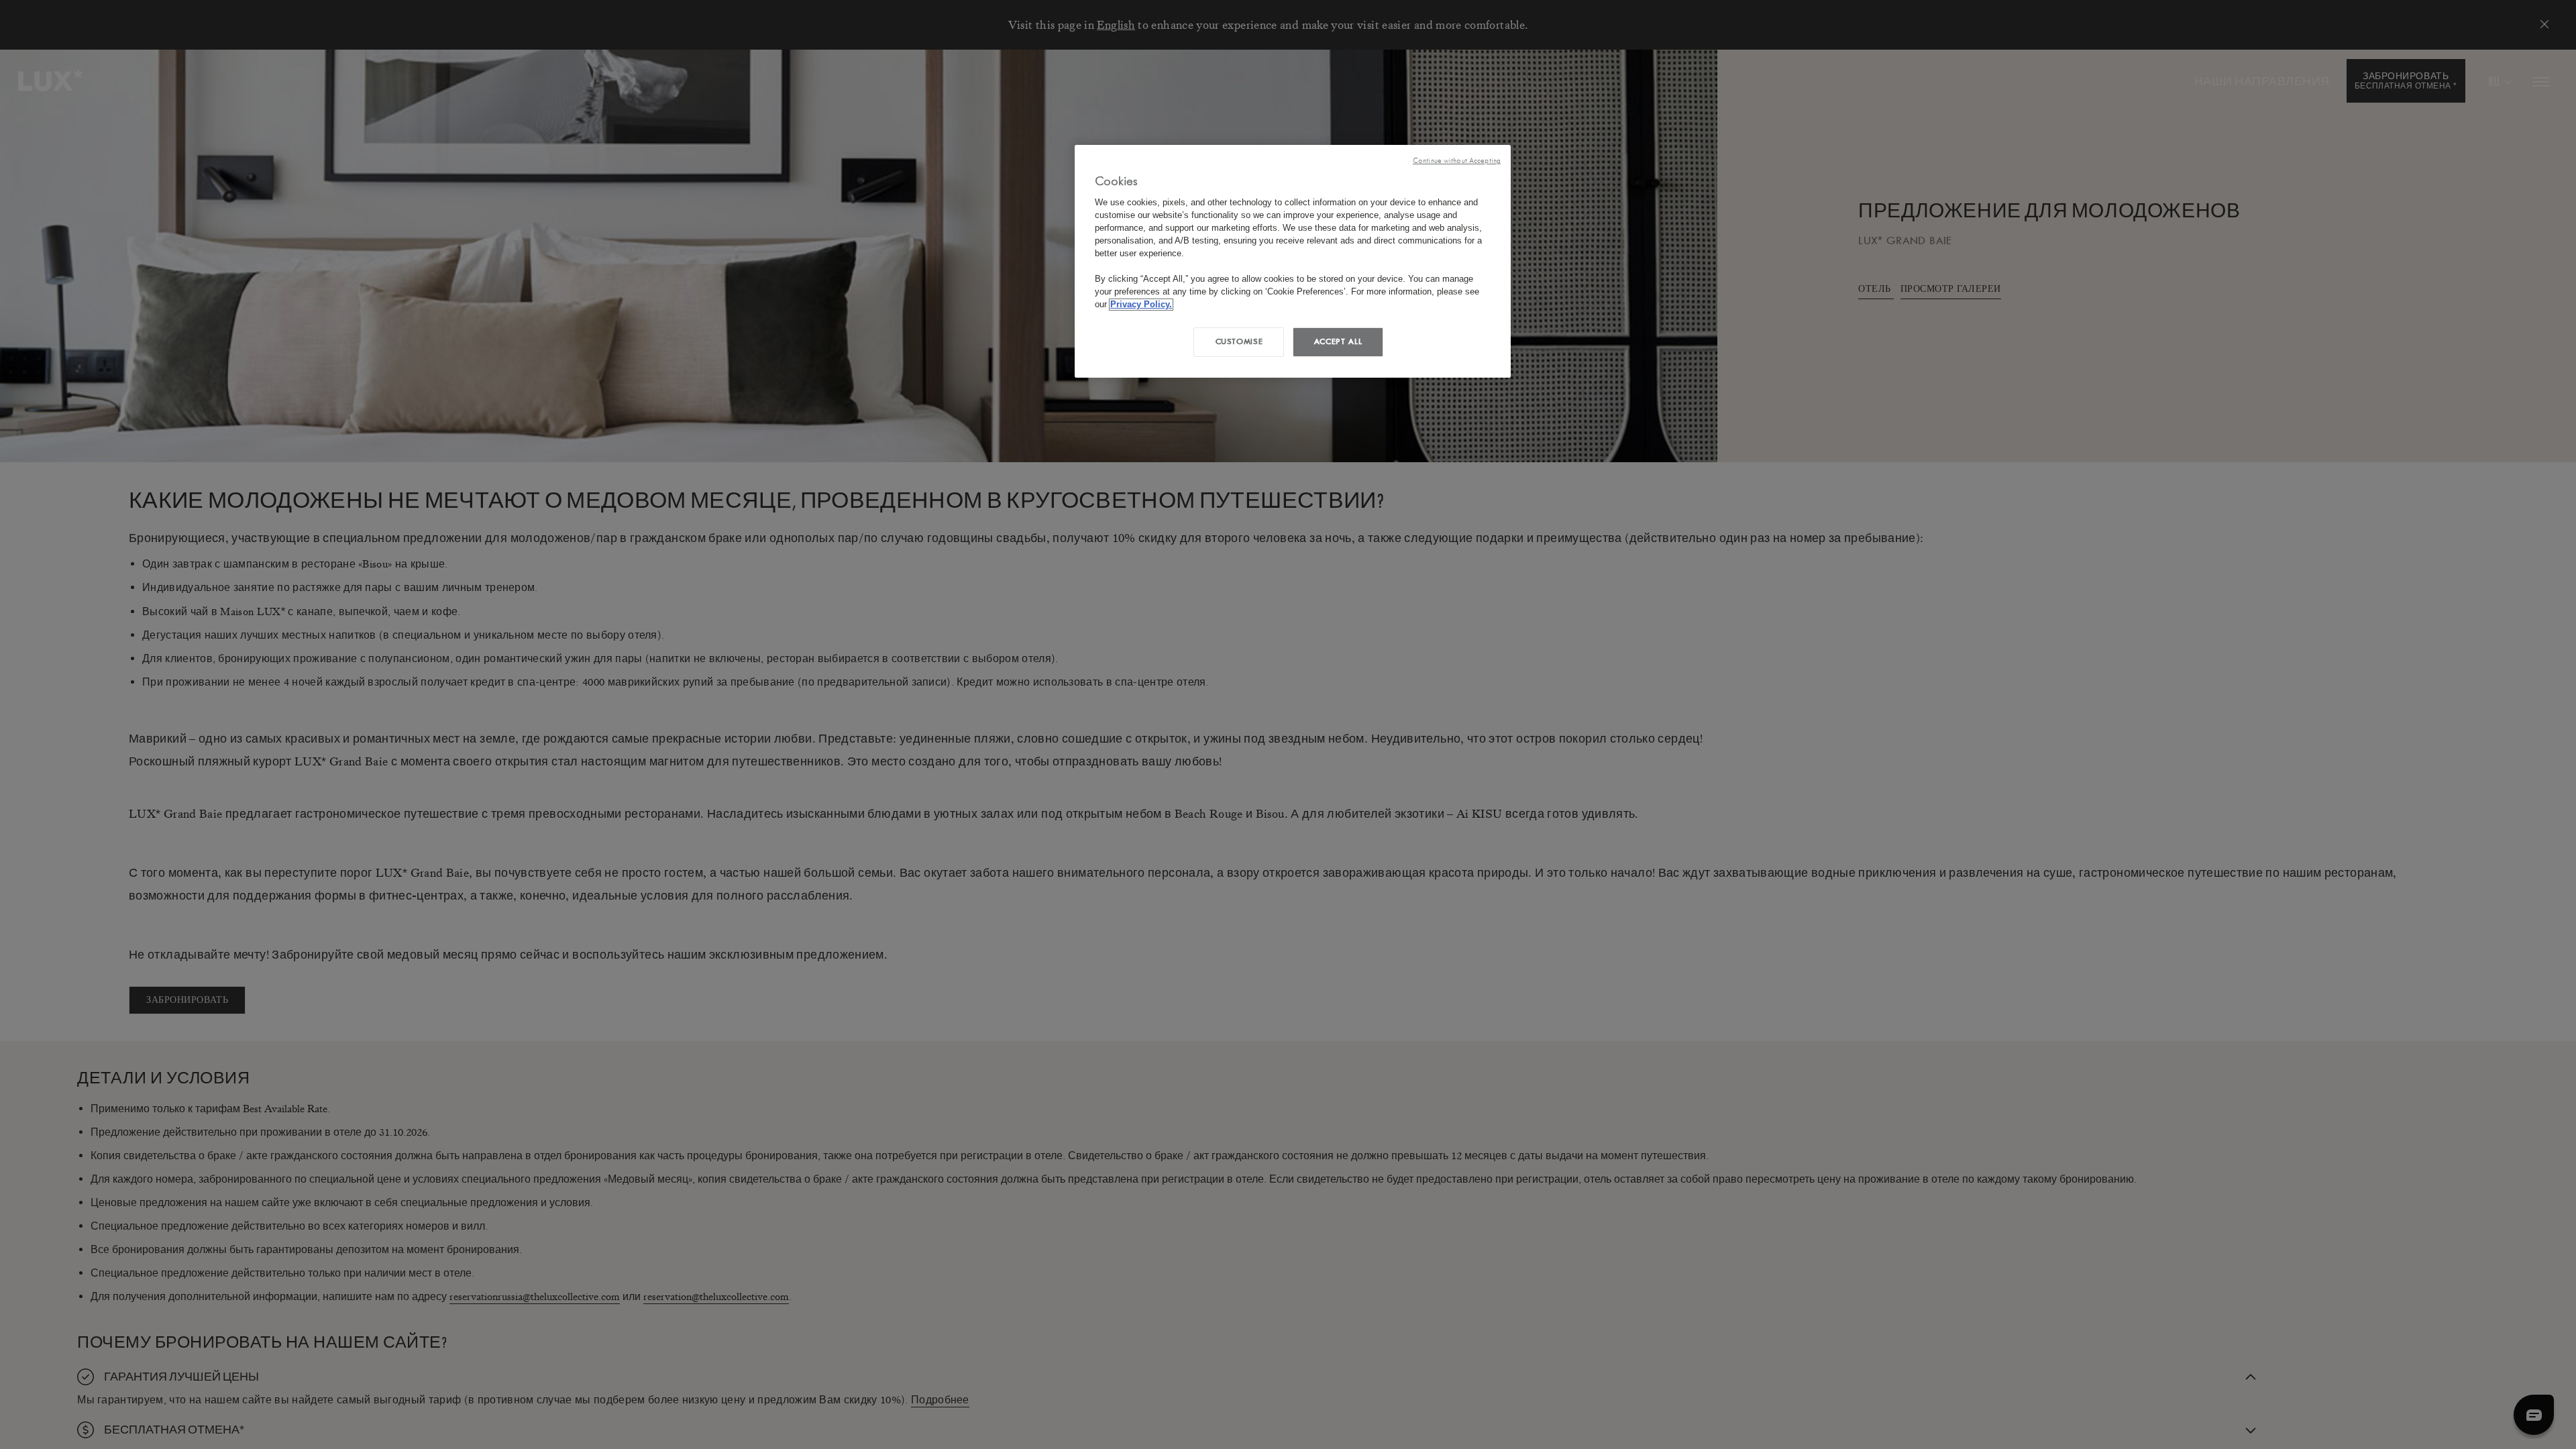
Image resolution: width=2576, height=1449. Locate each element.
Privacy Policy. (1141, 305)
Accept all (1338, 341)
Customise (1239, 341)
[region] (1293, 261)
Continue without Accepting (1457, 161)
